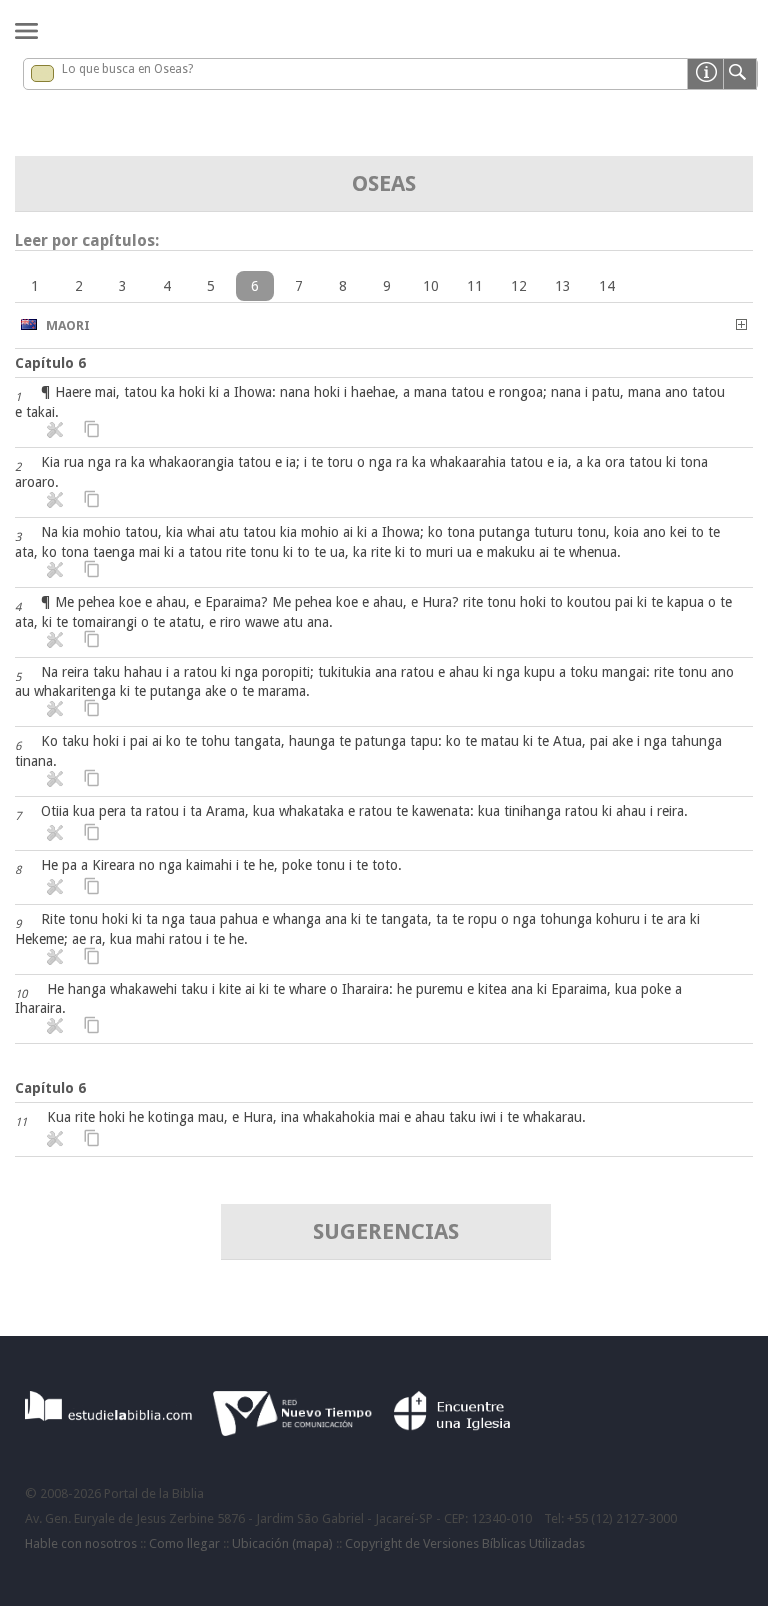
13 (563, 286)
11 (475, 286)
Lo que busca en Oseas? (127, 69)
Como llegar (184, 1543)
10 (431, 286)
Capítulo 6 (50, 363)
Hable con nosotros (81, 1543)
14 (607, 286)
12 (519, 286)
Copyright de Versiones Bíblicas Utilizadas (465, 1543)
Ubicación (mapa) (282, 1543)
